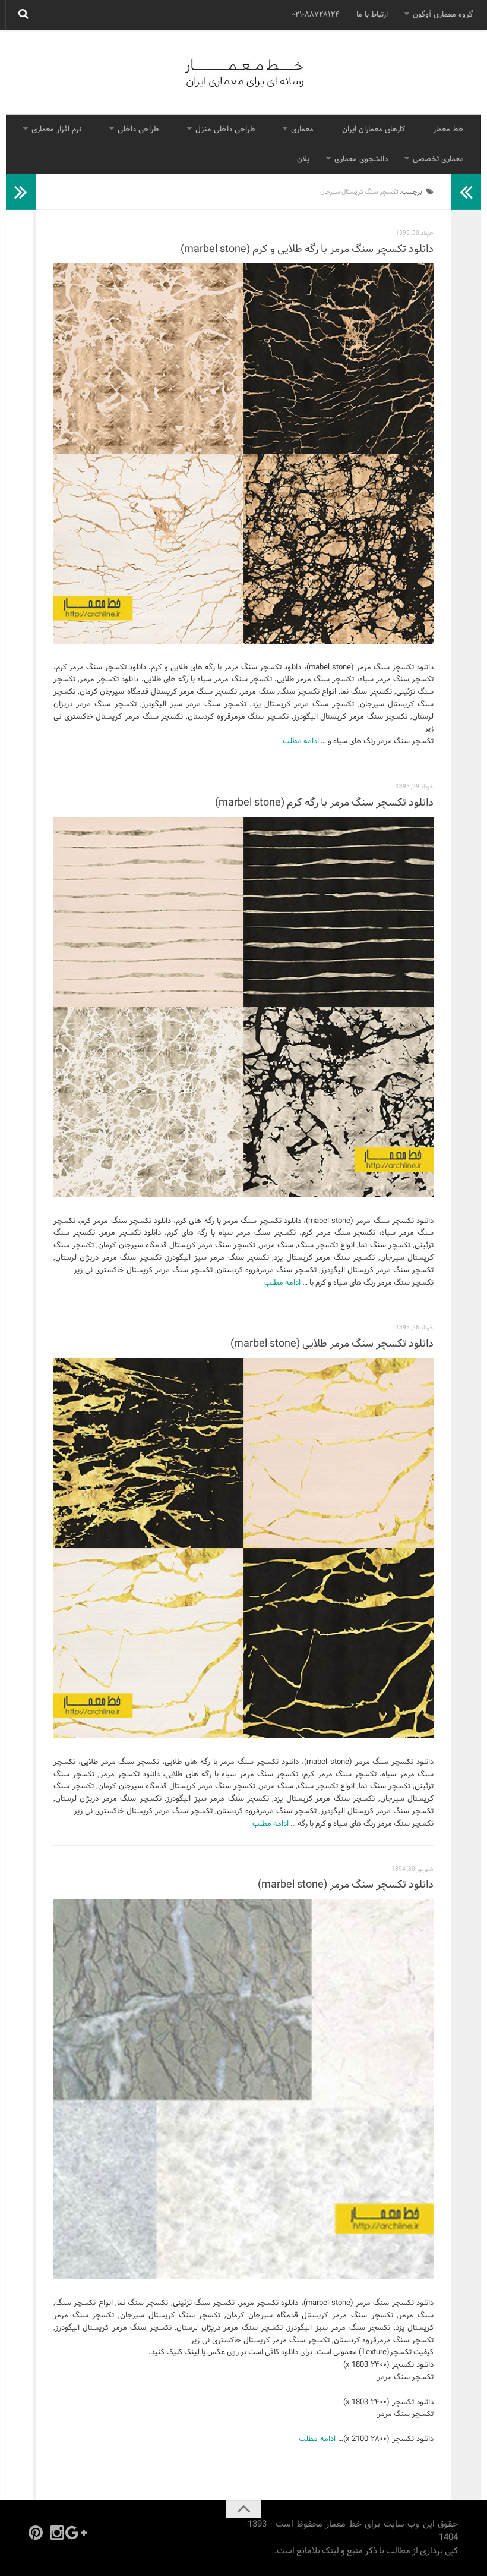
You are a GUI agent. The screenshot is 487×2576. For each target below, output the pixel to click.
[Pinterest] (36, 2533)
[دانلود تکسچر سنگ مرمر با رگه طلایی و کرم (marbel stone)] (243, 454)
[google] (78, 2533)
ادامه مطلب (301, 741)
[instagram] (57, 2533)
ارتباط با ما (372, 15)
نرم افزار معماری (56, 130)
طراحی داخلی (138, 130)
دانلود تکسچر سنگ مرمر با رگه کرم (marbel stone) (324, 803)
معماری (302, 130)
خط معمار (448, 130)
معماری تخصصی (438, 159)
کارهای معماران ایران (374, 130)
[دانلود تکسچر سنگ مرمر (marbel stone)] (243, 2089)
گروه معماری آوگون (443, 15)
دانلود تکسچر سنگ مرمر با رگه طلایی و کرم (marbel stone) (307, 249)
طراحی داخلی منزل (225, 130)
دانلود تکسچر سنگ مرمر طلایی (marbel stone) (332, 1344)
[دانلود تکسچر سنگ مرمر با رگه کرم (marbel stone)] (243, 1007)
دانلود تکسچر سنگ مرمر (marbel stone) (346, 1885)
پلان (303, 159)
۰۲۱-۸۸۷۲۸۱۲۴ (316, 15)
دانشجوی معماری (361, 159)
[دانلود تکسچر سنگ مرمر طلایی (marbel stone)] (243, 1548)
